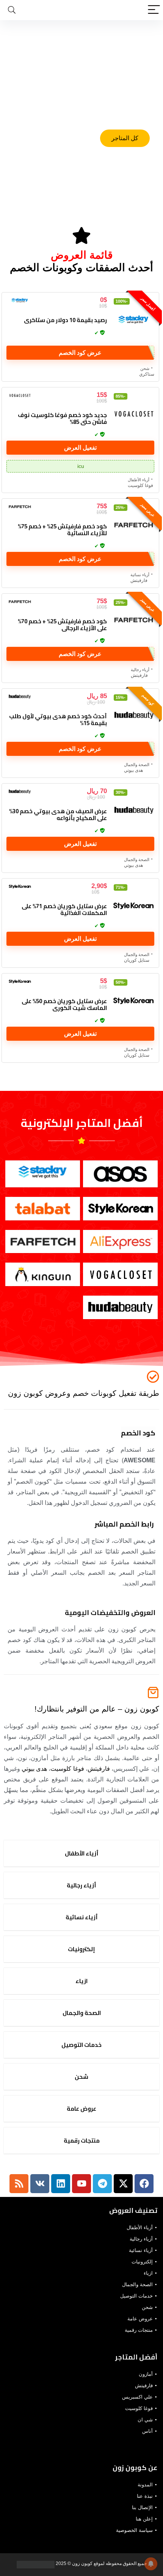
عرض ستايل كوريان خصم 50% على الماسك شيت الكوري (64, 1004)
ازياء (148, 2273)
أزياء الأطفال (139, 480)
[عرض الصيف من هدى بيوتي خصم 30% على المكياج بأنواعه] (133, 811)
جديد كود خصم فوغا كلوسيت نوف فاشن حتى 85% (62, 418)
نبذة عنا (145, 2496)
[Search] (12, 10)
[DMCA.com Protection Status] (36, 2563)
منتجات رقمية (139, 2330)
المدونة (145, 2485)
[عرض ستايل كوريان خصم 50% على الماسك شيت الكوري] (133, 1001)
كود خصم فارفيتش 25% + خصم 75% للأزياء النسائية (62, 530)
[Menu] (154, 10)
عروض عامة (140, 2319)
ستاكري (147, 374)
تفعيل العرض (80, 448)
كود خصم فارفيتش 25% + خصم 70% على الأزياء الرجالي (62, 625)
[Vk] (40, 2184)
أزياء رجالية (140, 670)
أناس (147, 2431)
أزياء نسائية (140, 575)
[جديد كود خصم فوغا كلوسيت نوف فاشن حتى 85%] (133, 415)
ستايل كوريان (137, 960)
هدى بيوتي (133, 770)
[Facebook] (144, 2184)
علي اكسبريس (137, 2397)
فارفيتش (139, 580)
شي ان (145, 2420)
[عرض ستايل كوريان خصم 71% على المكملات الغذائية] (133, 906)
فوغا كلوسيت (140, 485)
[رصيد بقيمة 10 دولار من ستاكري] (133, 320)
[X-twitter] (123, 2184)
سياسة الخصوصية (134, 2530)
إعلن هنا (144, 2519)
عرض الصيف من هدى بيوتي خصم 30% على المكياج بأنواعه (58, 815)
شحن (145, 368)
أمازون (146, 2374)
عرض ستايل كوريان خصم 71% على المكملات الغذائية (64, 910)
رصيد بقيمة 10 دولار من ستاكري (65, 320)
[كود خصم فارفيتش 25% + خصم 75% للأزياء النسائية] (133, 526)
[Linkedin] (61, 2184)
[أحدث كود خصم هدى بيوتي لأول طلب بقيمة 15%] (133, 716)
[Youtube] (81, 2184)
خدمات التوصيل (136, 2296)
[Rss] (19, 2184)
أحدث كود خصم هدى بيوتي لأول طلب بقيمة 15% (58, 720)
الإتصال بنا (142, 2507)
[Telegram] (102, 2184)
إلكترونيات (142, 2262)
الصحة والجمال (137, 765)
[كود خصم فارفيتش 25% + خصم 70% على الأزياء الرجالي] (133, 621)
